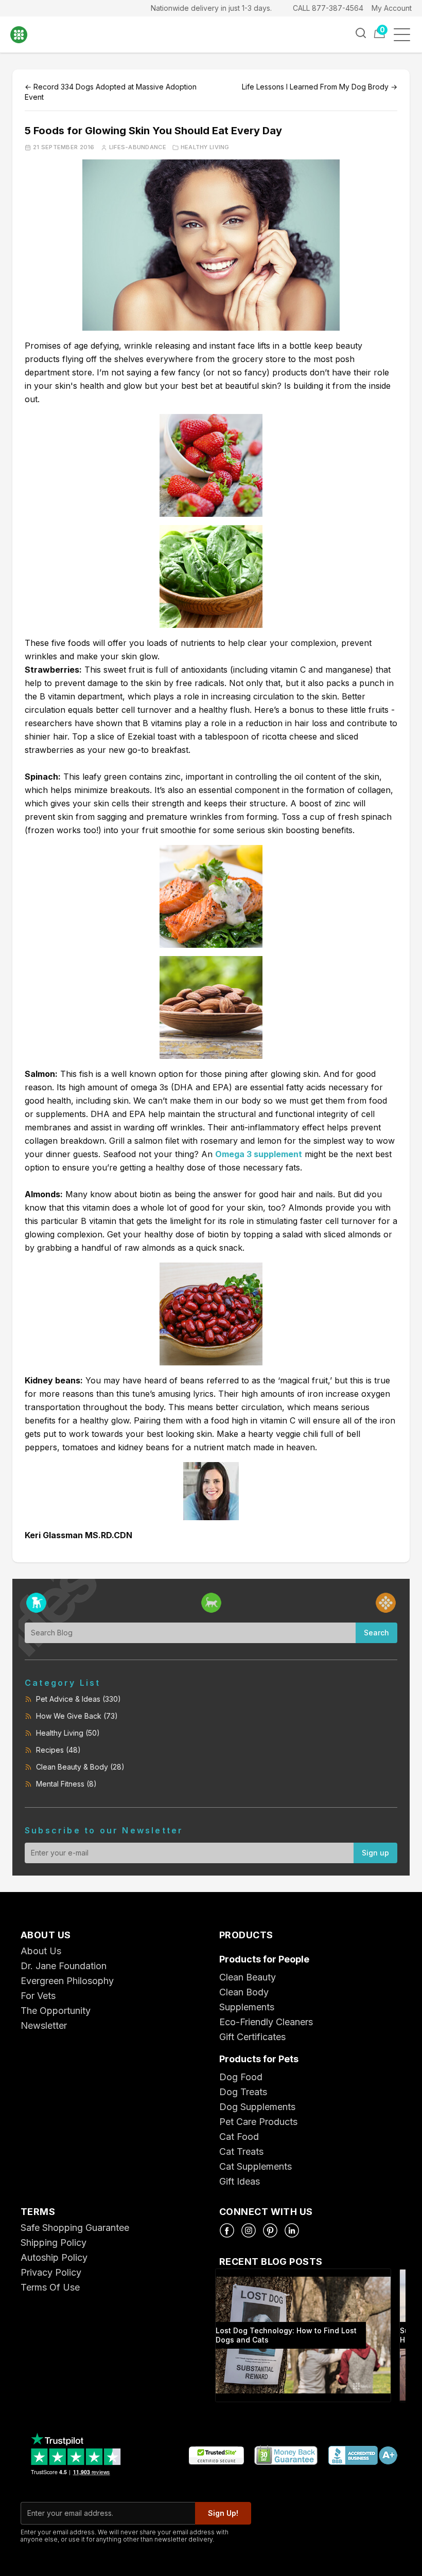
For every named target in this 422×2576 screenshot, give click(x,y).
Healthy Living (205, 147)
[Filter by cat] (211, 1603)
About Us (41, 1951)
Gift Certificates (252, 2037)
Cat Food (239, 2137)
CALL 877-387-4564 (328, 8)
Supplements (247, 2007)
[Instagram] (249, 2230)
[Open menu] (405, 35)
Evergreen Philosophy (67, 1981)
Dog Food (241, 2077)
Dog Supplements (257, 2107)
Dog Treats (243, 2092)
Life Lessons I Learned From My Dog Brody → (320, 87)
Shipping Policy (54, 2242)
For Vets (38, 1996)
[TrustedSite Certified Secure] (216, 2456)
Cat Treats (241, 2151)
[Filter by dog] (36, 1603)
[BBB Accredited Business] (362, 2456)
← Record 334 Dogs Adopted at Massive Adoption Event (111, 92)
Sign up (375, 1853)
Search (376, 1633)
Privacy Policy (51, 2272)
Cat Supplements (256, 2166)
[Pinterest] (270, 2230)
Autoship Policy (54, 2257)
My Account (392, 8)
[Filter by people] (386, 1603)
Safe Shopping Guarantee (75, 2228)
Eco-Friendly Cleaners (266, 2022)
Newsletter (44, 2025)
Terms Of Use (50, 2287)
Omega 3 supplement (259, 1154)
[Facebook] (227, 2230)
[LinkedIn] (292, 2230)
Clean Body (244, 1992)
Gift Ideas (240, 2181)
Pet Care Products (258, 2122)
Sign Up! (223, 2513)
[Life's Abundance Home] (26, 35)
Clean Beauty (248, 1977)
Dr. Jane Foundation (64, 1966)
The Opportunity (56, 2011)
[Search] (361, 33)
